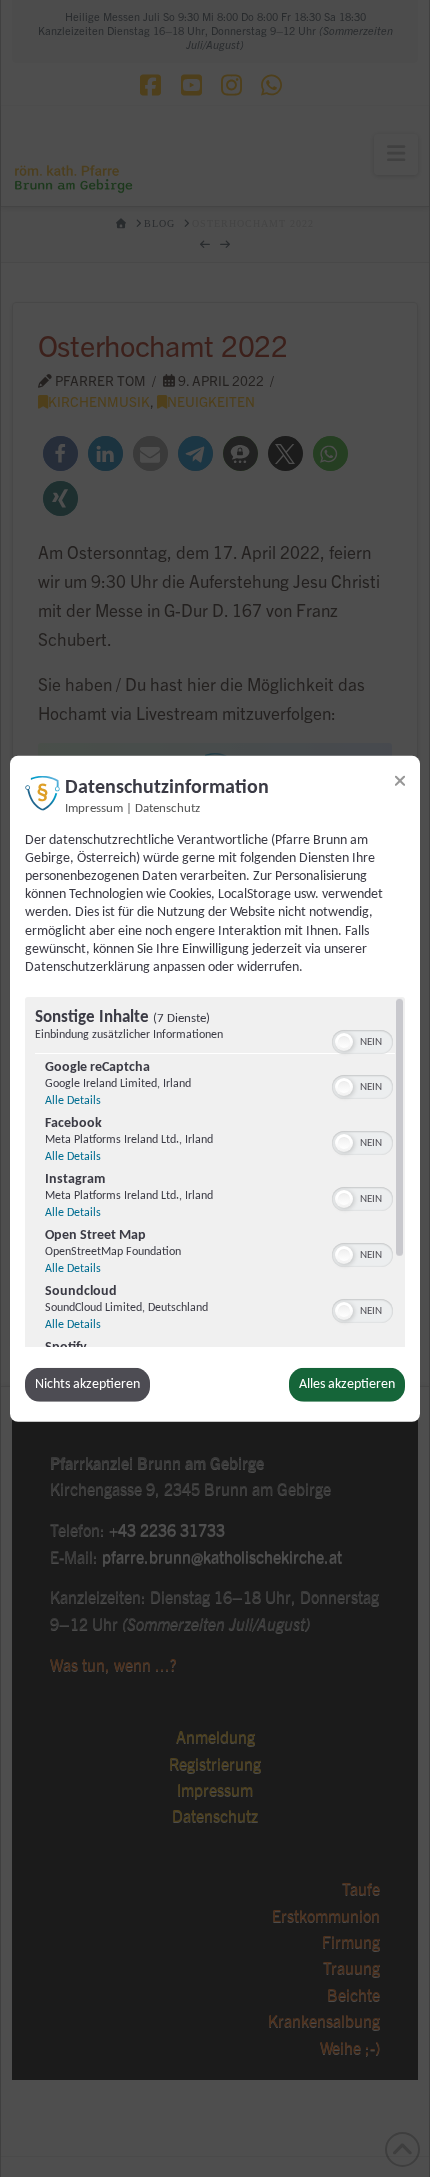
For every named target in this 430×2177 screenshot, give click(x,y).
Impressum (94, 808)
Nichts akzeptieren (87, 1384)
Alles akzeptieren (347, 1384)
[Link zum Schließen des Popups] (400, 780)
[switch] (362, 1040)
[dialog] (215, 1088)
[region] (215, 1172)
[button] (344, 1042)
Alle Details (73, 1101)
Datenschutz (167, 808)
